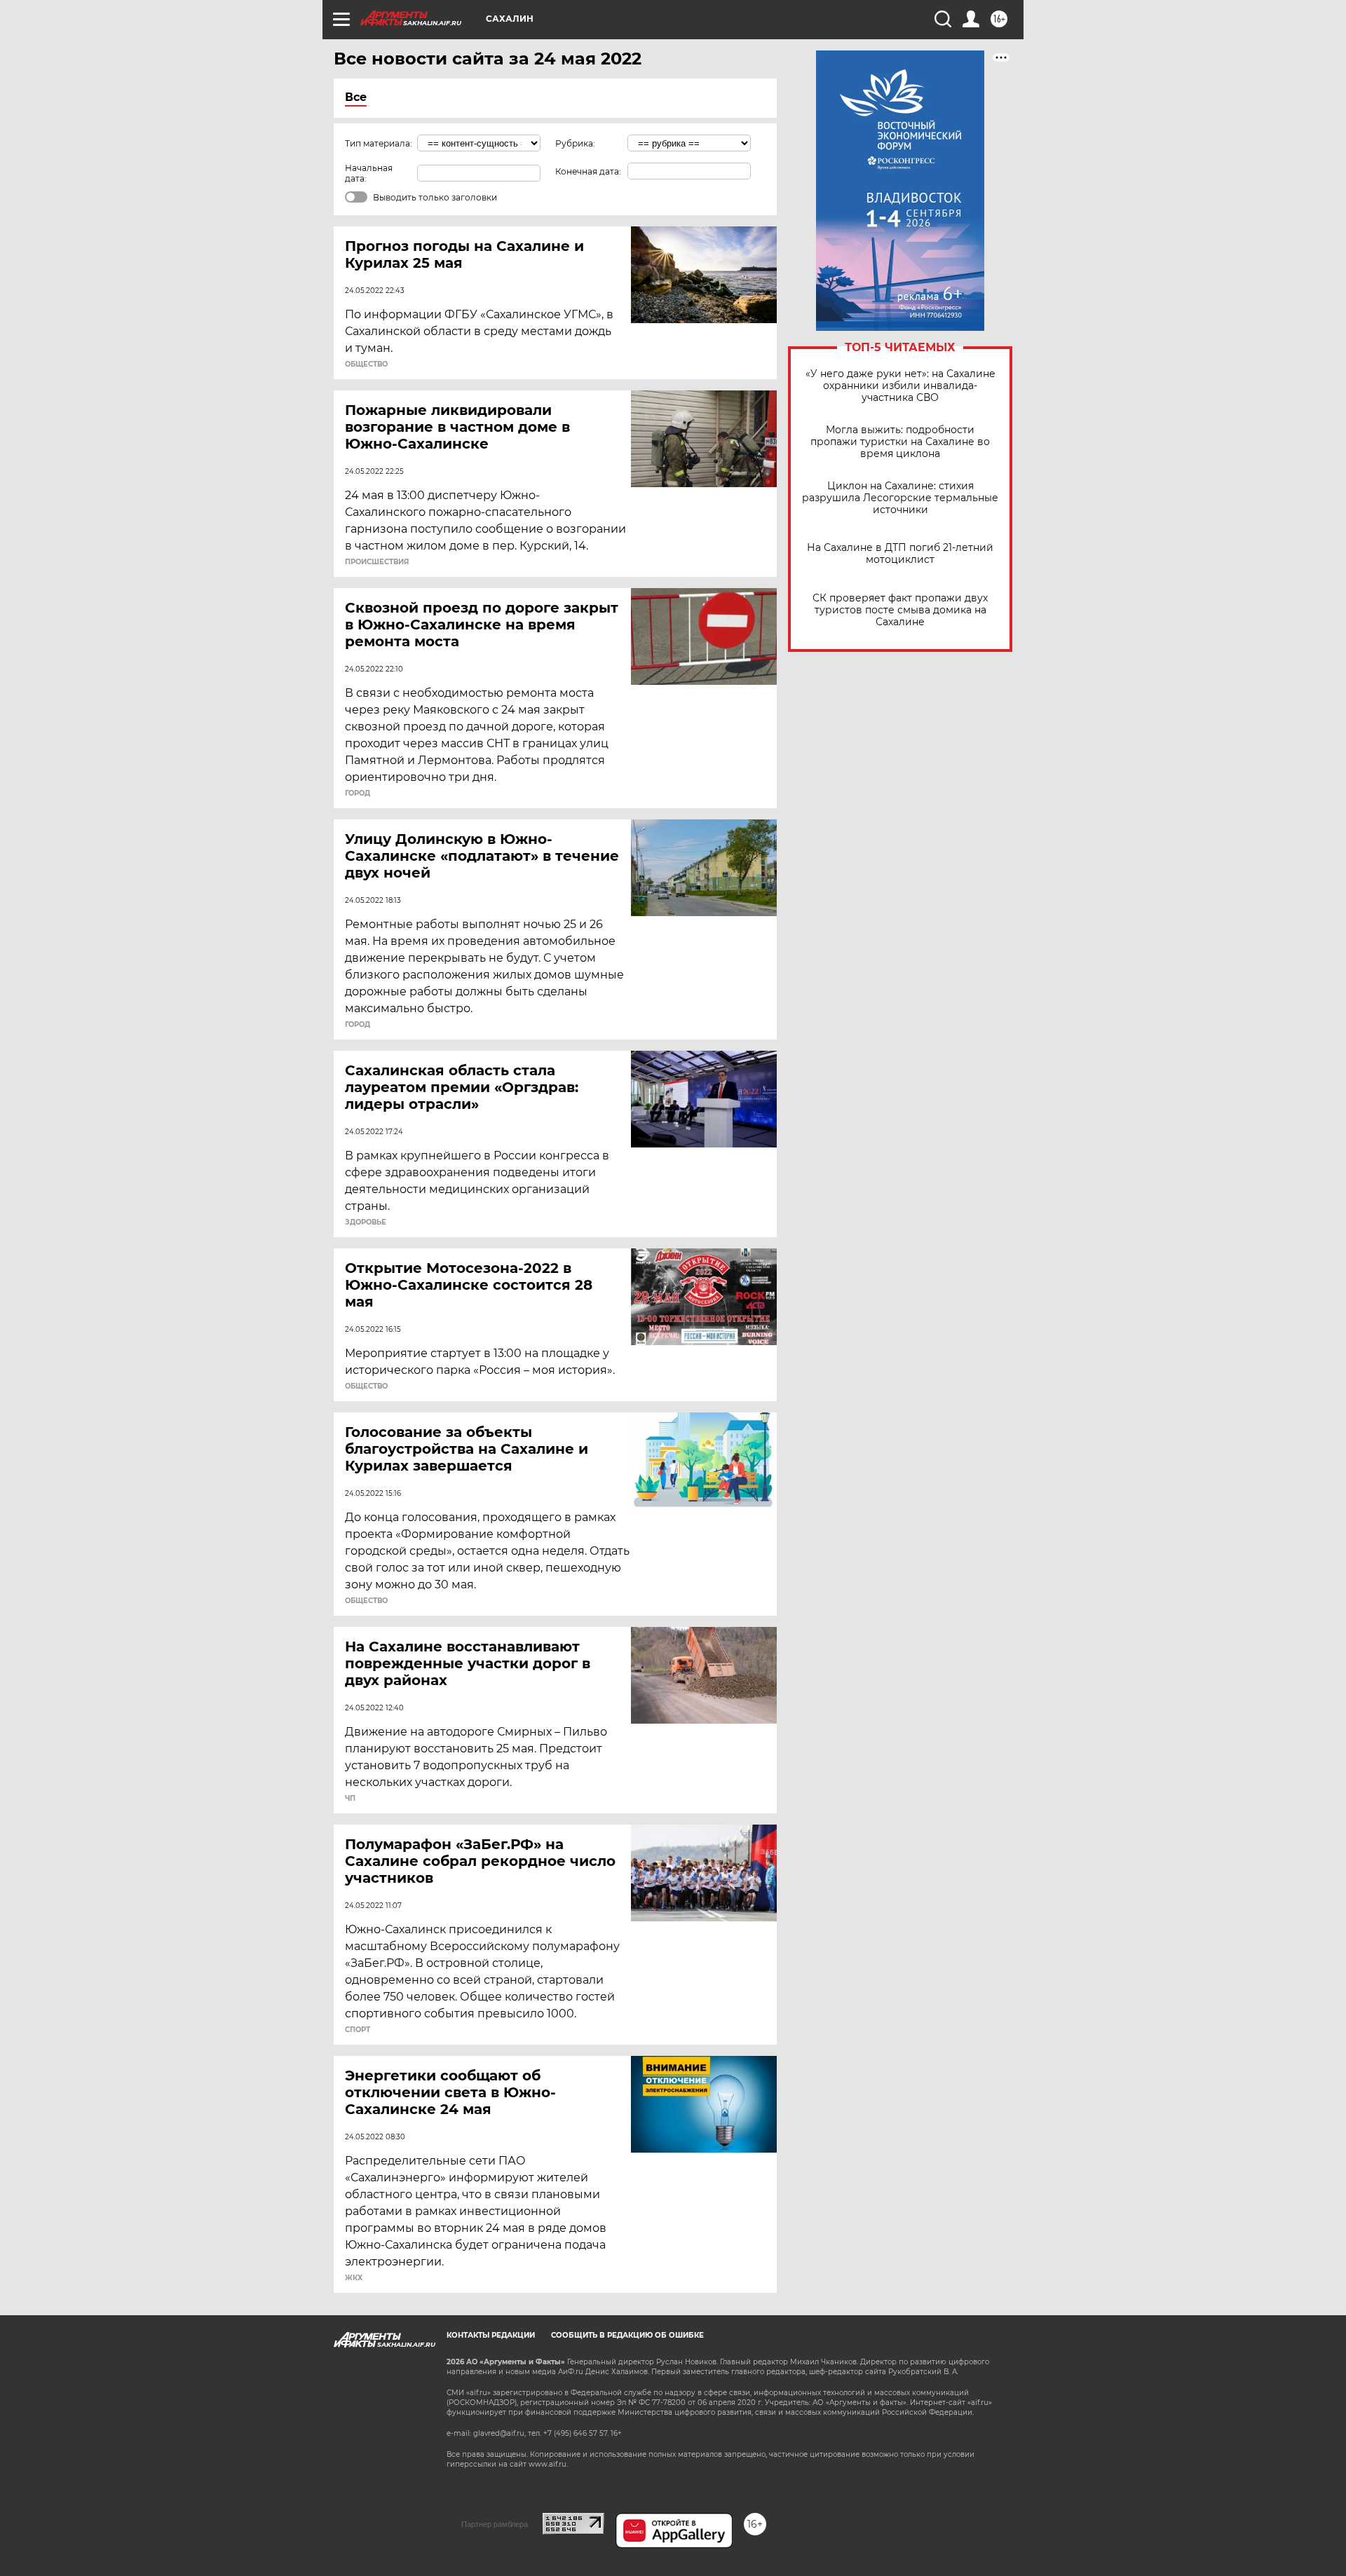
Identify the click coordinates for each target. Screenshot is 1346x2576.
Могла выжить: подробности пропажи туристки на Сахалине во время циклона (900, 442)
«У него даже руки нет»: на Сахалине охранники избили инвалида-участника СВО (900, 386)
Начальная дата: (369, 173)
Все (356, 97)
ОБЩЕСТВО (366, 364)
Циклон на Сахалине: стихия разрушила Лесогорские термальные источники (900, 498)
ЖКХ (354, 2278)
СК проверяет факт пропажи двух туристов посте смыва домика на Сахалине (900, 610)
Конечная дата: (588, 171)
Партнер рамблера (495, 2524)
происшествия (377, 562)
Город (358, 793)
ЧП (350, 1799)
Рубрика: (575, 143)
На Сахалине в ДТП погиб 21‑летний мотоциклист (900, 554)
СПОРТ (358, 2030)
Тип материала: (379, 143)
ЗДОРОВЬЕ (366, 1222)
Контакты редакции (491, 2335)
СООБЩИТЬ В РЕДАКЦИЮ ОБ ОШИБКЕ (627, 2335)
